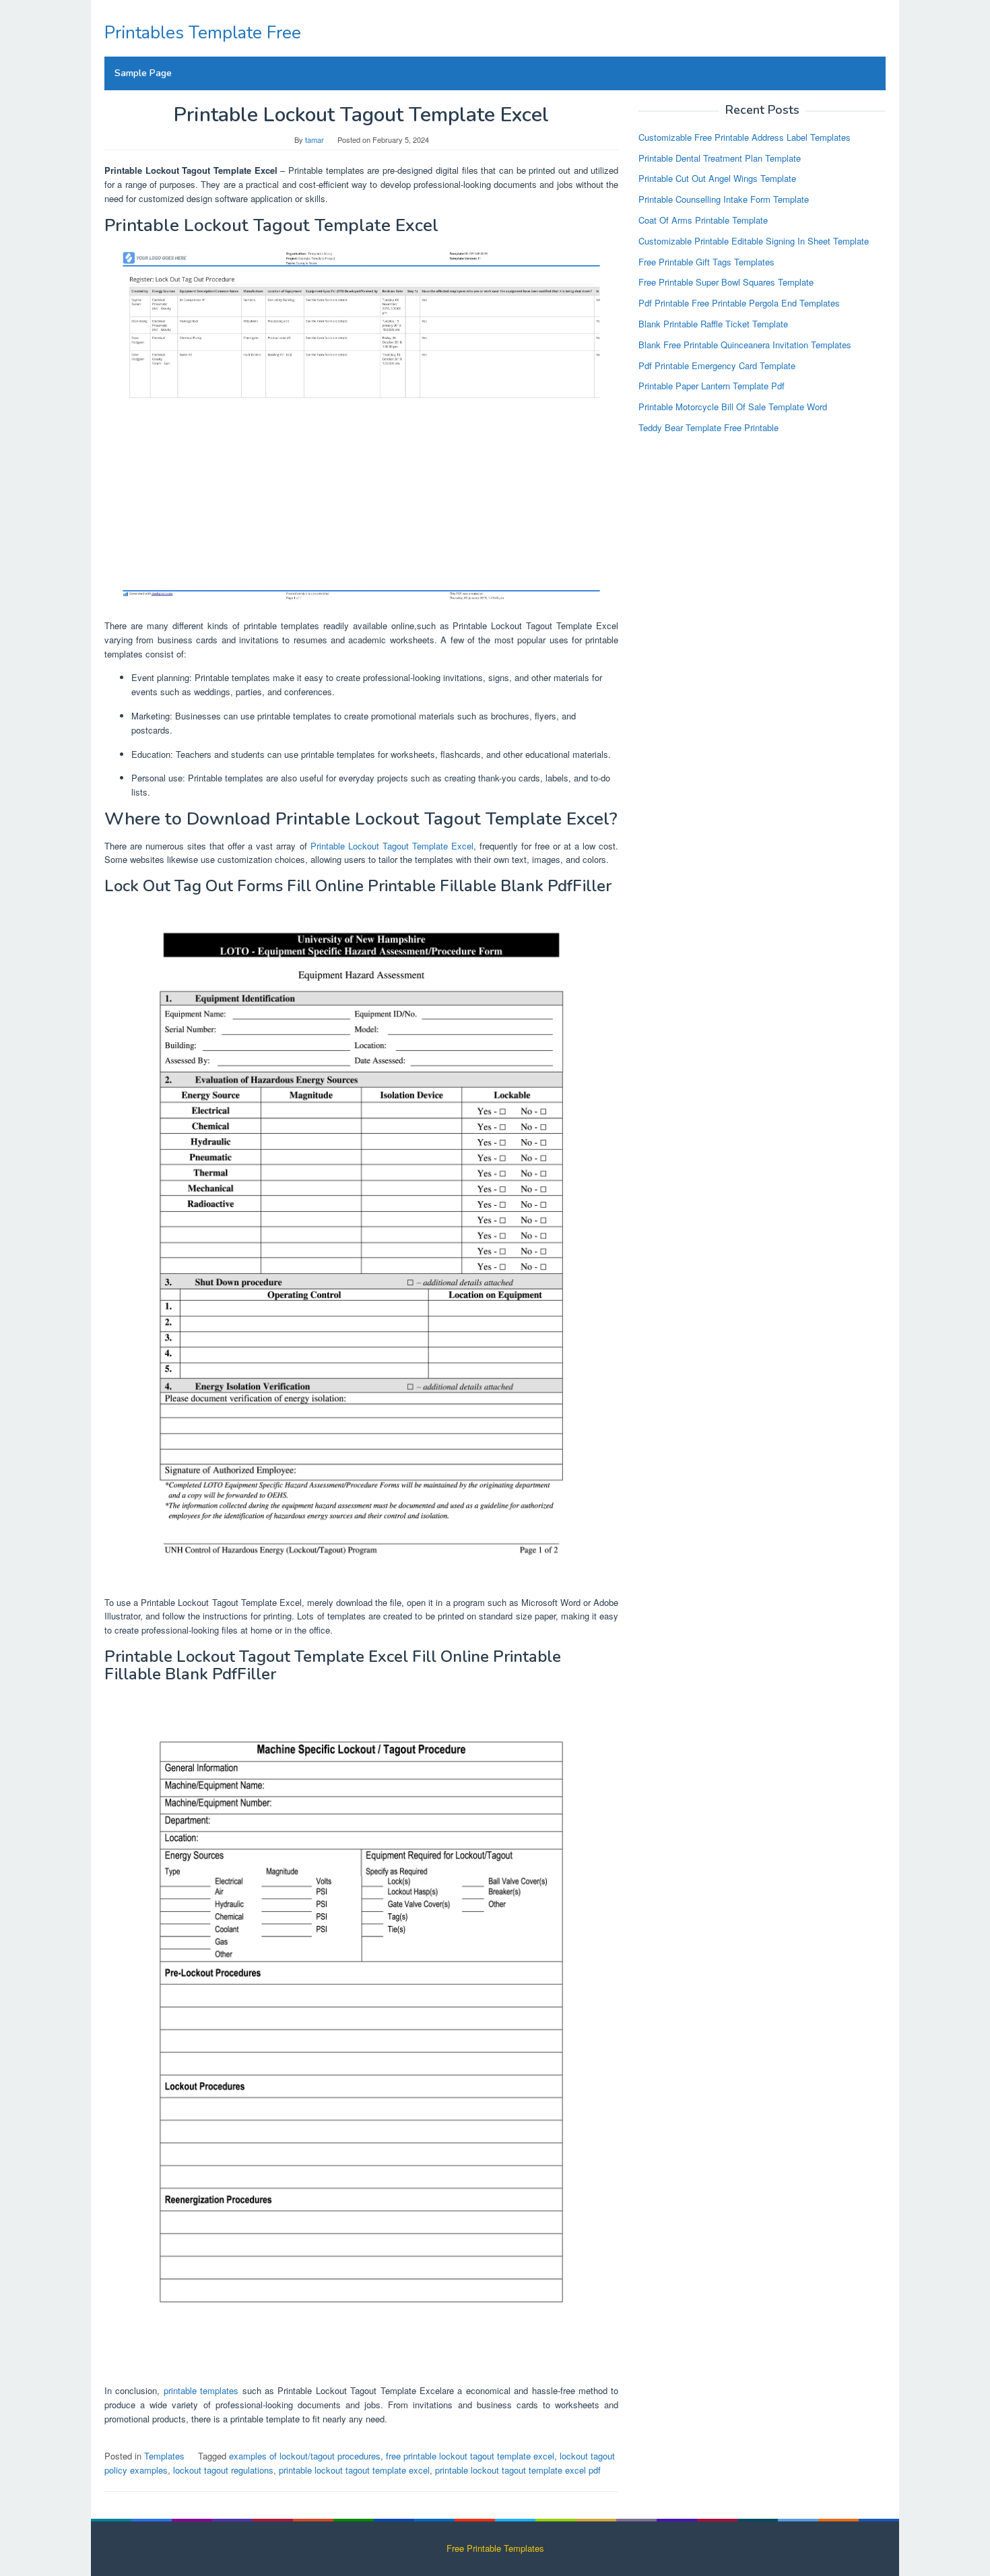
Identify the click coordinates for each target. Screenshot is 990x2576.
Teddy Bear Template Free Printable (708, 427)
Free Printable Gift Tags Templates (706, 261)
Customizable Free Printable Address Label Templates (745, 136)
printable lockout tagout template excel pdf (518, 2470)
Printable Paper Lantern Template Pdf (712, 386)
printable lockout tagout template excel (354, 2470)
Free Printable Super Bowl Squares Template (726, 282)
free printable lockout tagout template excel (470, 2456)
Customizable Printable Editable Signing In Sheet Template (754, 240)
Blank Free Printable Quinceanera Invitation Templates (745, 344)
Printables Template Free (203, 33)
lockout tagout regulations (223, 2470)
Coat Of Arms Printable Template (703, 220)
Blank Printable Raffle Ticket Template (713, 324)
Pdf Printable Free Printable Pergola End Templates (739, 303)
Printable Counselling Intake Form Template (724, 199)
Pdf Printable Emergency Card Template (717, 365)
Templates (164, 2456)
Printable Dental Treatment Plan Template (720, 157)
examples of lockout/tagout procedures (305, 2456)
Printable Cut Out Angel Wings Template (717, 178)
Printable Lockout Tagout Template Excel (392, 846)
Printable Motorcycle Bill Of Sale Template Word (733, 407)
